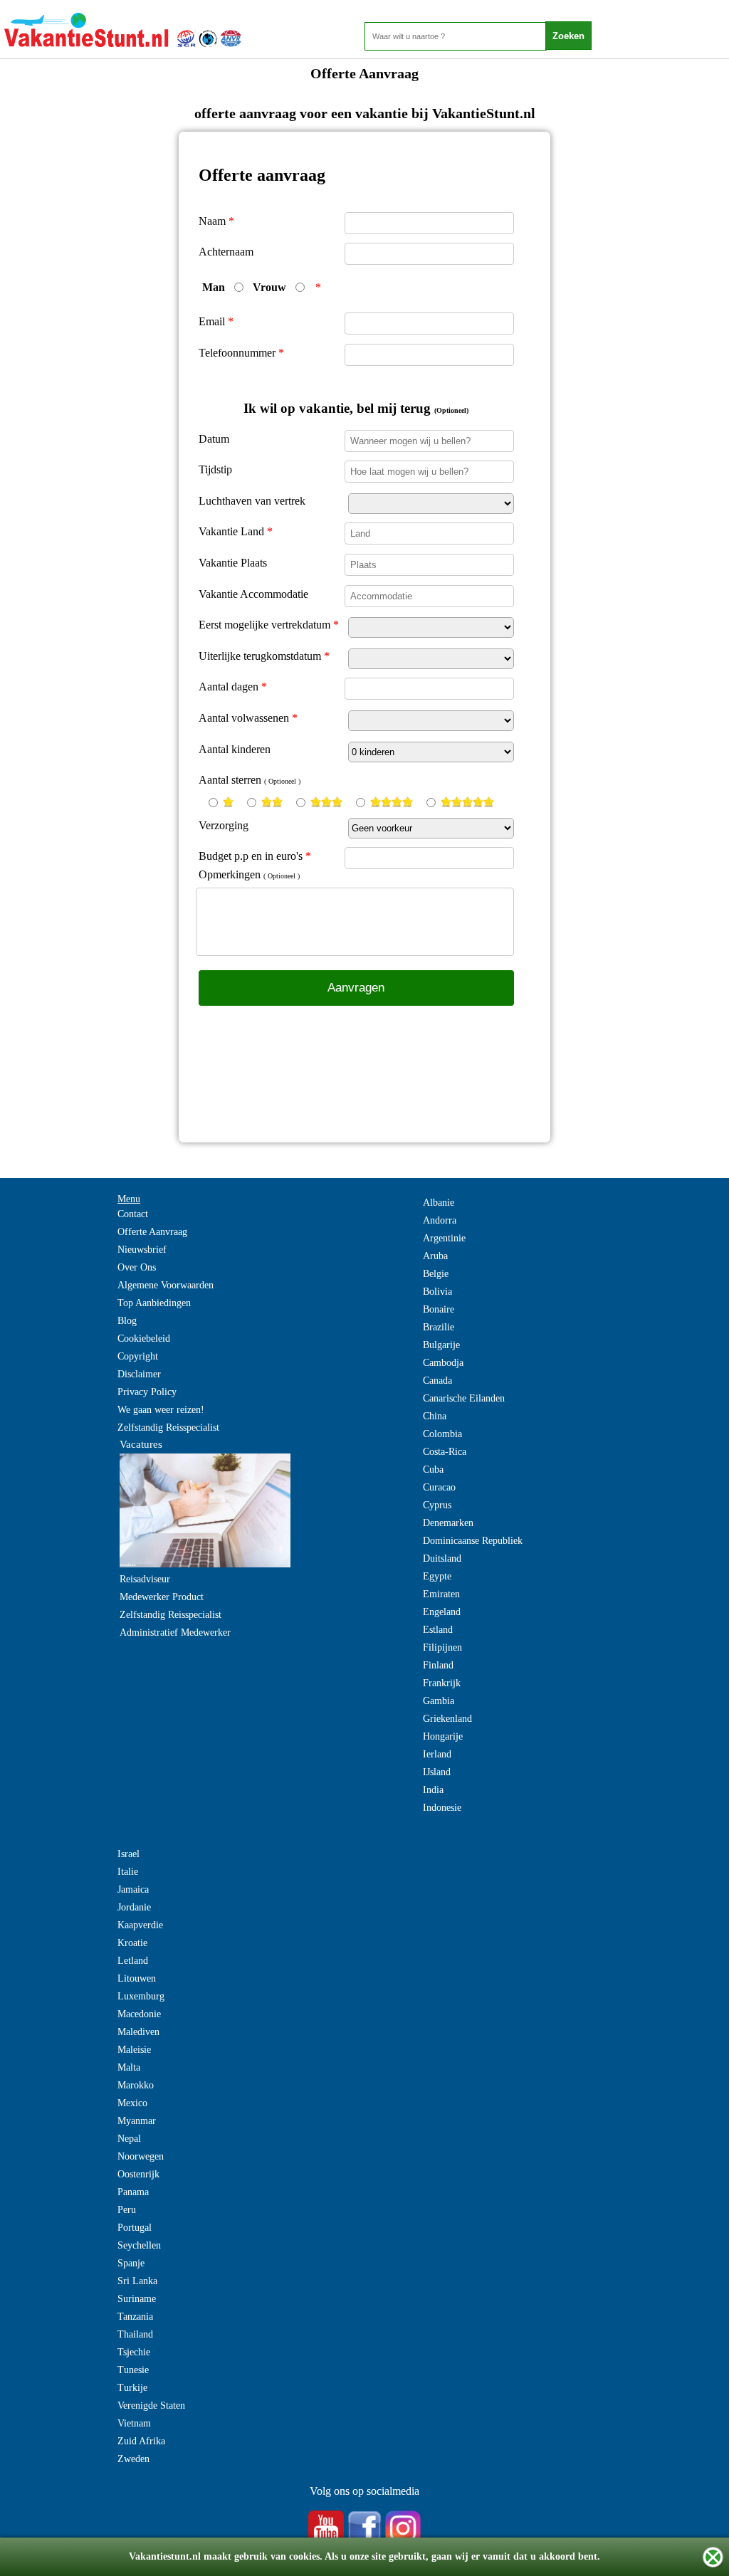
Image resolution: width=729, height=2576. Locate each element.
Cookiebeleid (144, 1339)
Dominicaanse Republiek (473, 1541)
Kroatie (132, 1943)
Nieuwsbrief (142, 1250)
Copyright (138, 1356)
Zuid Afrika (141, 2441)
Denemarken (448, 1523)
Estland (438, 1630)
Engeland (442, 1612)
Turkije (132, 2388)
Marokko (136, 2085)
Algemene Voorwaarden (166, 1285)
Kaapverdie (140, 1925)
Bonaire (439, 1309)
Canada (437, 1381)
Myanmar (137, 2121)
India (433, 1790)
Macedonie (139, 2014)
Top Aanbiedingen (154, 1303)
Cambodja (443, 1363)
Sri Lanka (137, 2281)
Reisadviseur (145, 1579)
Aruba (435, 1256)
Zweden (133, 2459)
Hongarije (443, 1736)
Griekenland (447, 1719)
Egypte (437, 1576)
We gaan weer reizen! (161, 1410)
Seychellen (139, 2245)
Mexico (132, 2103)
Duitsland (442, 1558)
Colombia (442, 1434)
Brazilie (439, 1327)
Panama (133, 2192)
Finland (438, 1665)
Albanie (439, 1203)
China (435, 1416)
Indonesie (442, 1808)
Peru (127, 2210)
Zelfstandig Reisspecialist (168, 1428)
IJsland (437, 1772)
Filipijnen (442, 1647)
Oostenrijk (138, 2174)
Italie (128, 1872)
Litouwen (137, 1978)
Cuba (433, 1470)
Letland (133, 1961)
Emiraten (441, 1594)
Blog (127, 1321)
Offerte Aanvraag (152, 1232)
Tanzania (135, 2317)
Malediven (138, 2032)
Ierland (437, 1754)
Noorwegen (141, 2156)
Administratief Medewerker (175, 1633)
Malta (129, 2067)
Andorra (440, 1220)
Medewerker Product (162, 1597)
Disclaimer (139, 1374)
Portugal (135, 2228)
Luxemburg (141, 1996)
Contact (133, 1214)
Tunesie (133, 2370)
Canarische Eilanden (464, 1398)
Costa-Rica (445, 1452)
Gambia (439, 1701)
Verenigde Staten (151, 2406)
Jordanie (134, 1907)
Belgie (436, 1274)
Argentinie (444, 1238)
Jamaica (133, 1889)
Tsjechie (134, 2352)
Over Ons (137, 1267)
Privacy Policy (147, 1392)
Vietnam (134, 2423)
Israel (129, 1854)
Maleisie (134, 2050)
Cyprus (437, 1505)
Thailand (135, 2334)
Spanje (131, 2263)
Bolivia (437, 1292)
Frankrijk (442, 1683)
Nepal (129, 2139)
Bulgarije (441, 1345)
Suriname (137, 2299)
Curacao (439, 1487)
